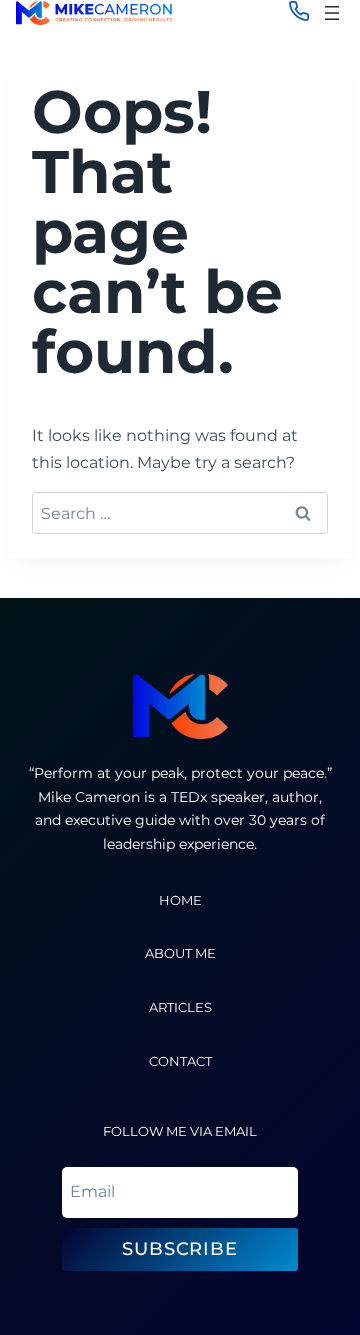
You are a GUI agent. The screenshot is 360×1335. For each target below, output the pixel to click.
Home (180, 900)
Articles (180, 1007)
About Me (180, 953)
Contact (180, 1061)
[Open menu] (332, 13)
